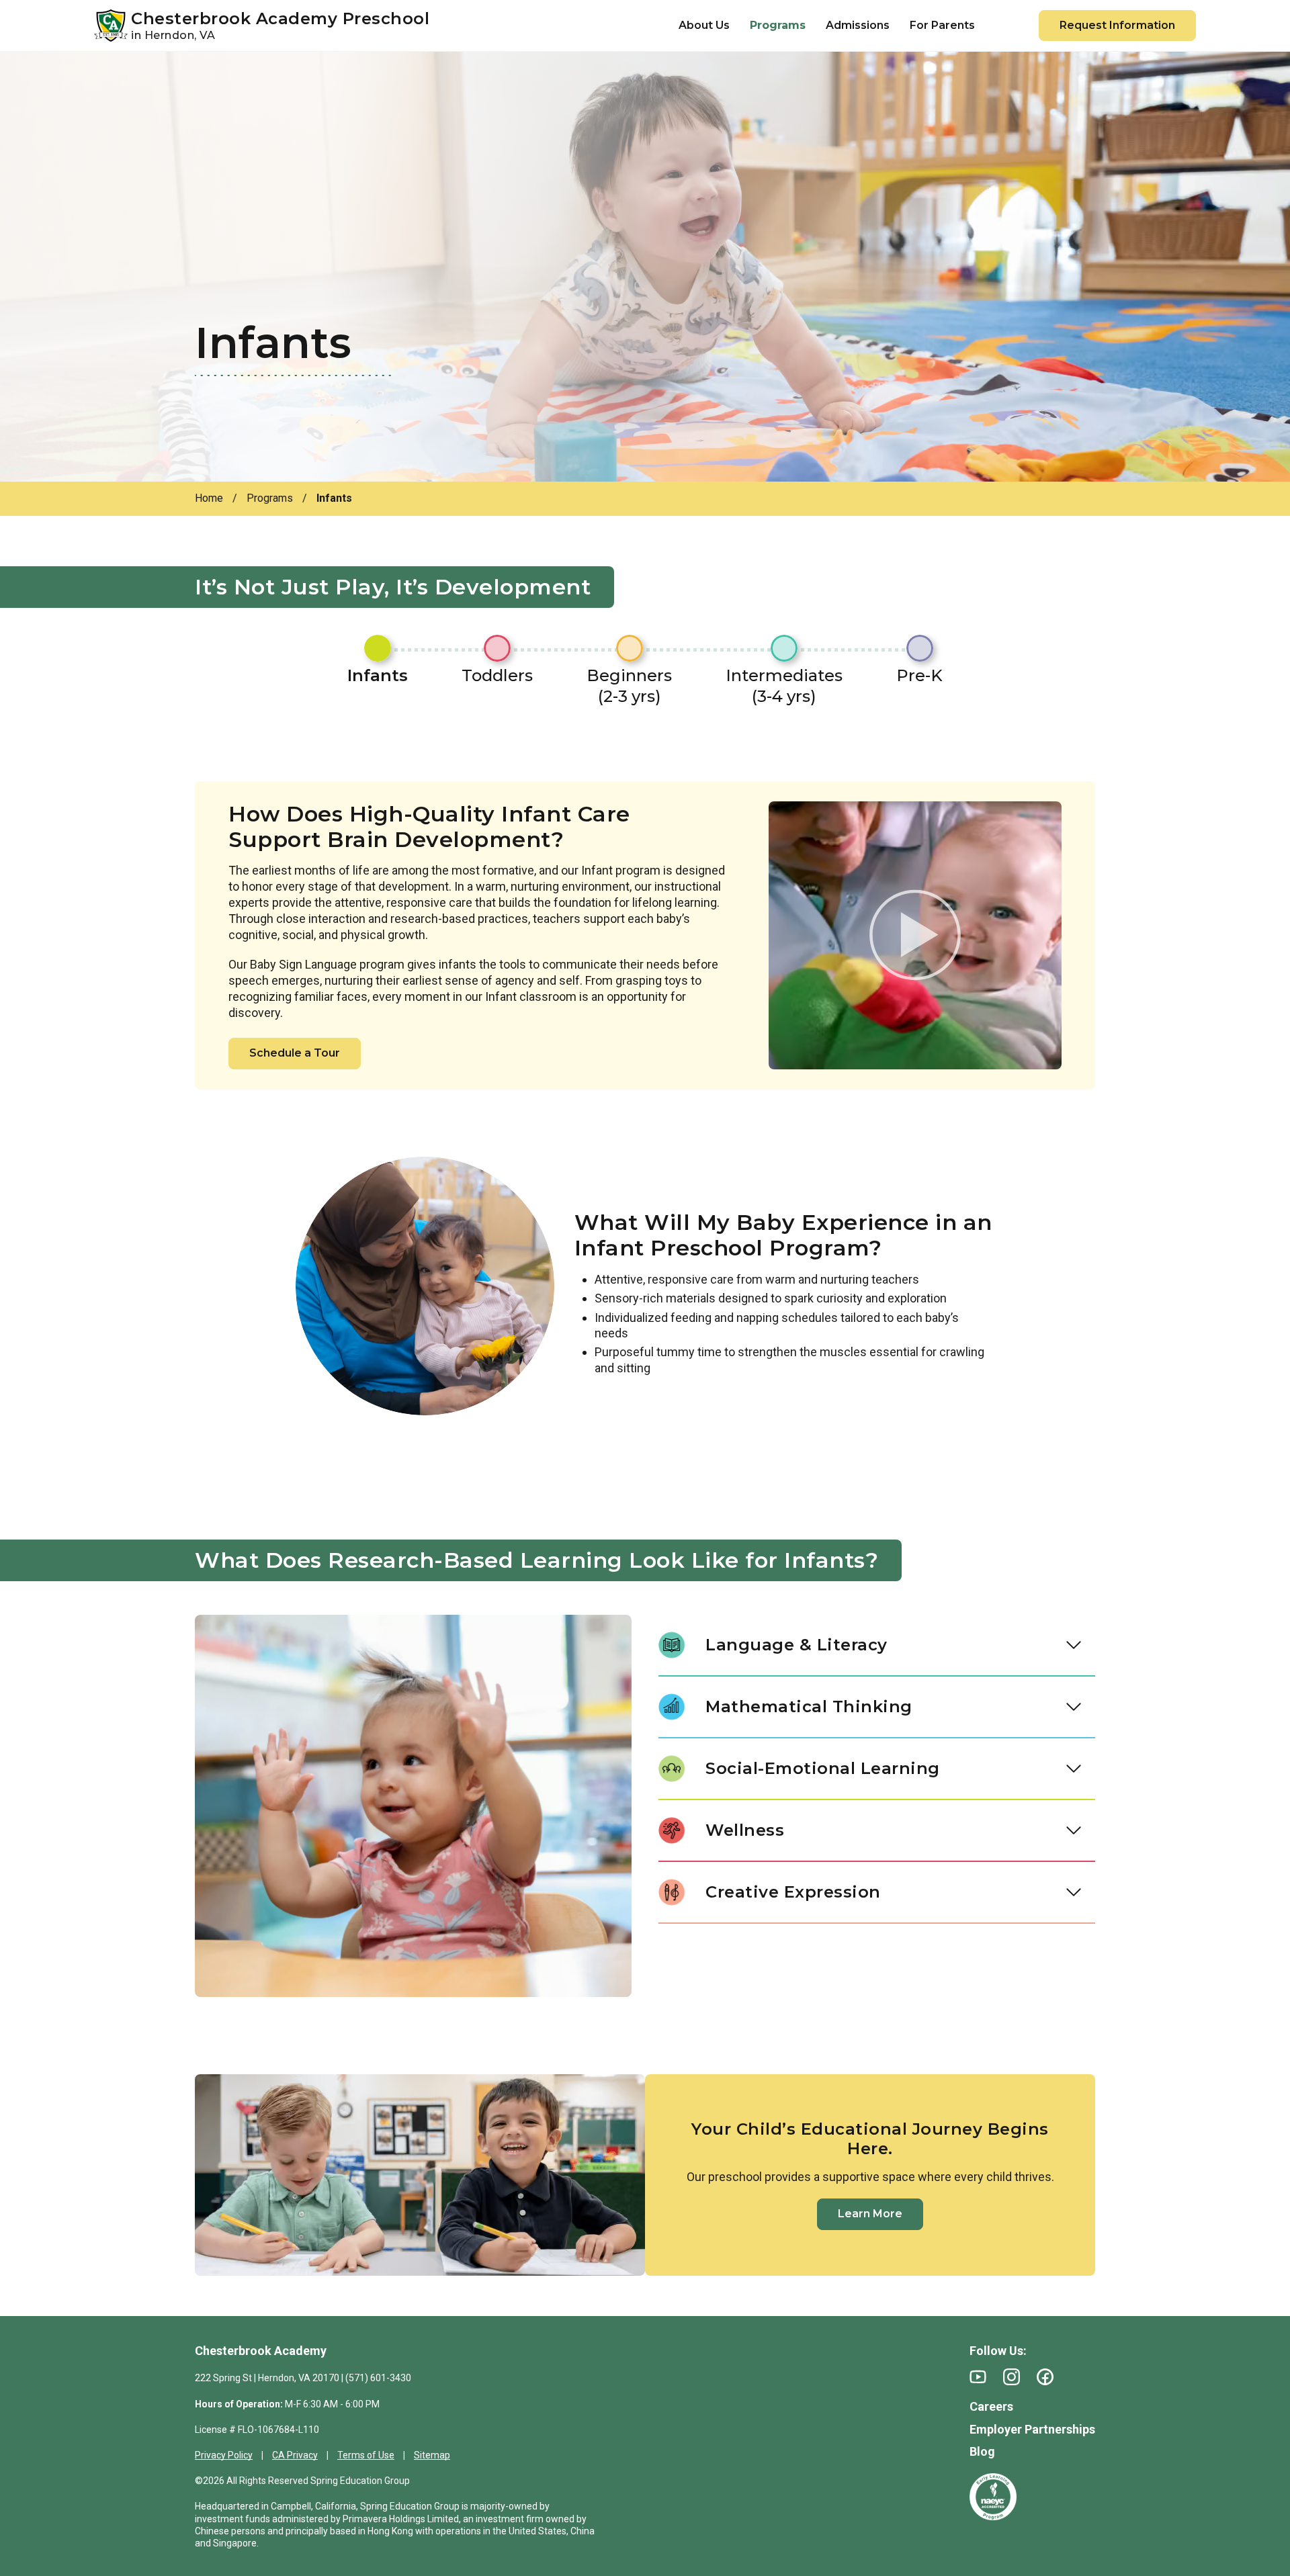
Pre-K (919, 675)
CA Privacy (295, 2455)
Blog (982, 2451)
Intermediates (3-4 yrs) (784, 686)
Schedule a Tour (295, 1053)
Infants (378, 675)
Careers (991, 2406)
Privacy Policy (224, 2455)
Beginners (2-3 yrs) (629, 686)
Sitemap (432, 2455)
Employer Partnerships (1032, 2429)
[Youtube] (978, 2377)
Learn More (870, 2214)
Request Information (1117, 25)
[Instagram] (1012, 2377)
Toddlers (497, 675)
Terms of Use (366, 2455)
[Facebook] (1045, 2377)
